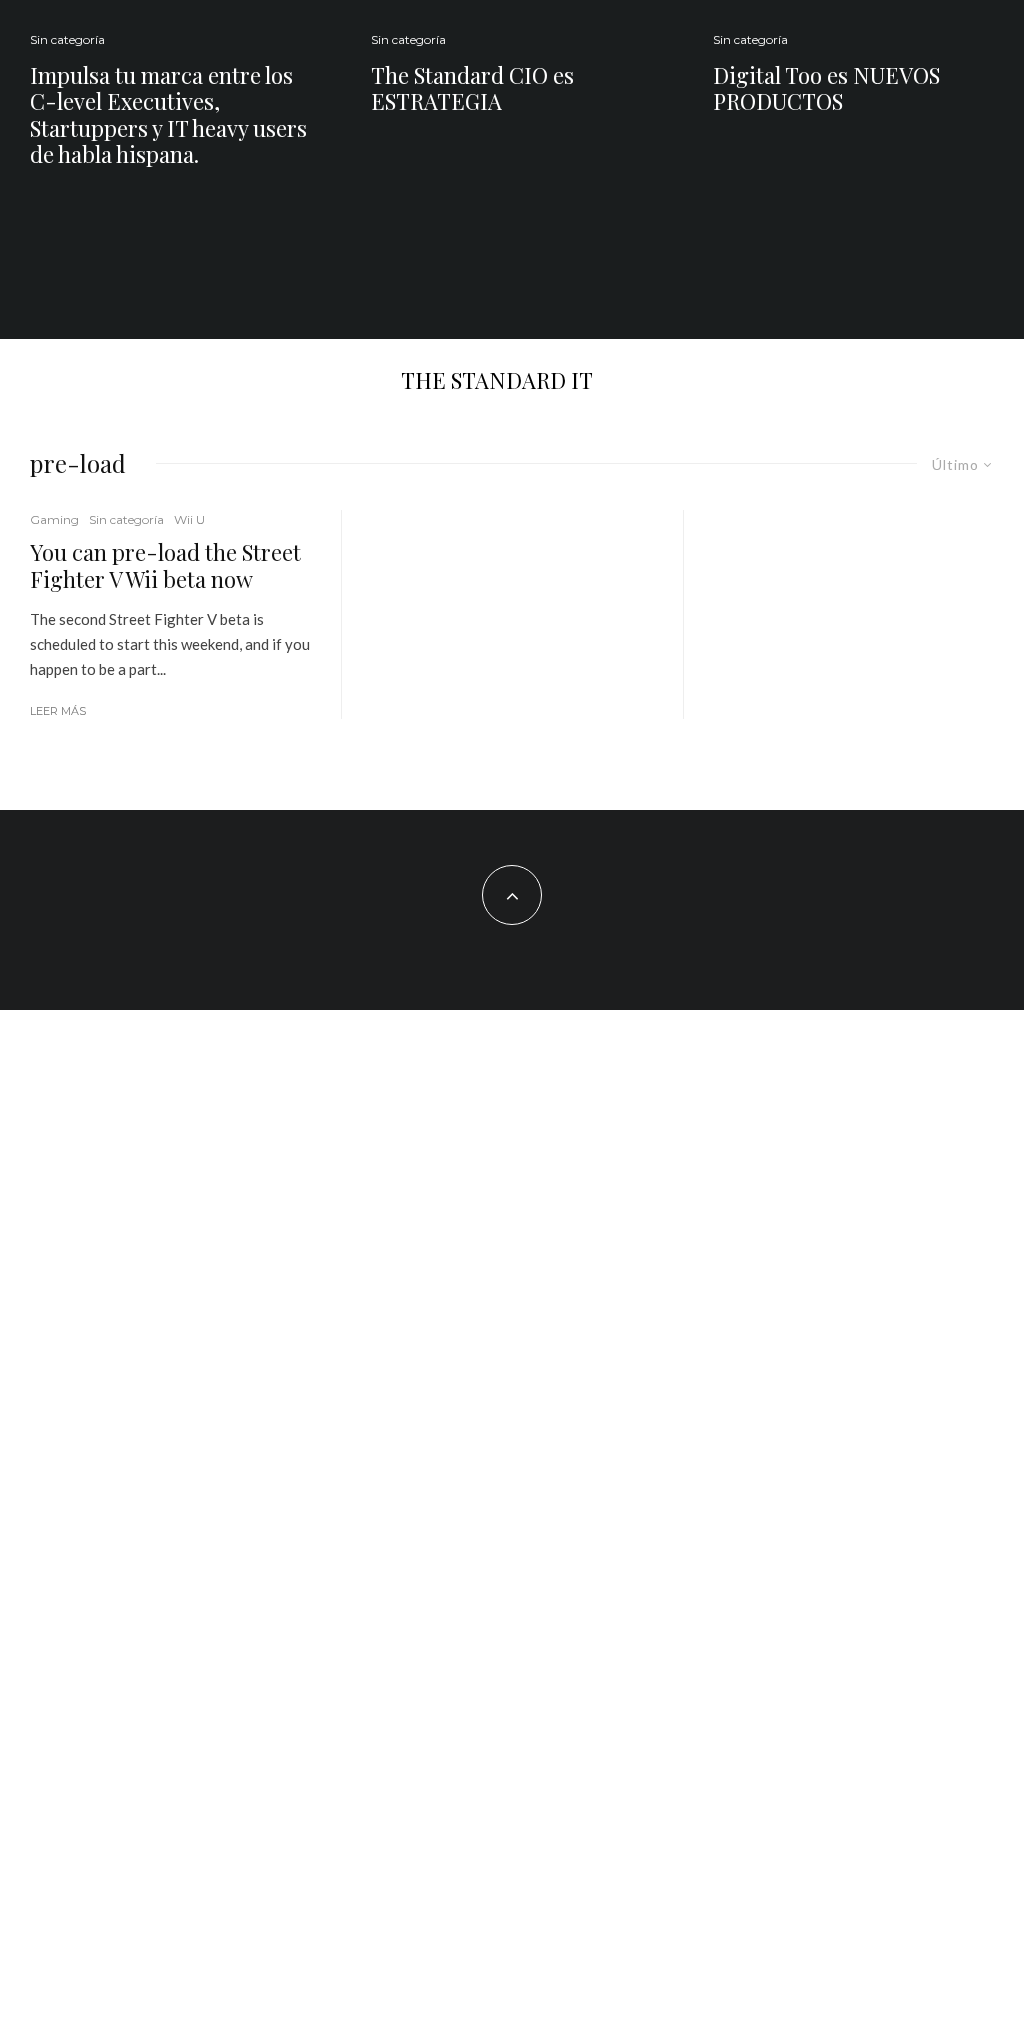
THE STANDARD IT (497, 380)
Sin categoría (67, 39)
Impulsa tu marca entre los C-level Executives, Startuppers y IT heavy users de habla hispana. (168, 115)
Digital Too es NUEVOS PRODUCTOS (826, 88)
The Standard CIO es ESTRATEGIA (472, 88)
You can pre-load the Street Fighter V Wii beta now (165, 565)
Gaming (54, 519)
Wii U (189, 519)
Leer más (58, 711)
